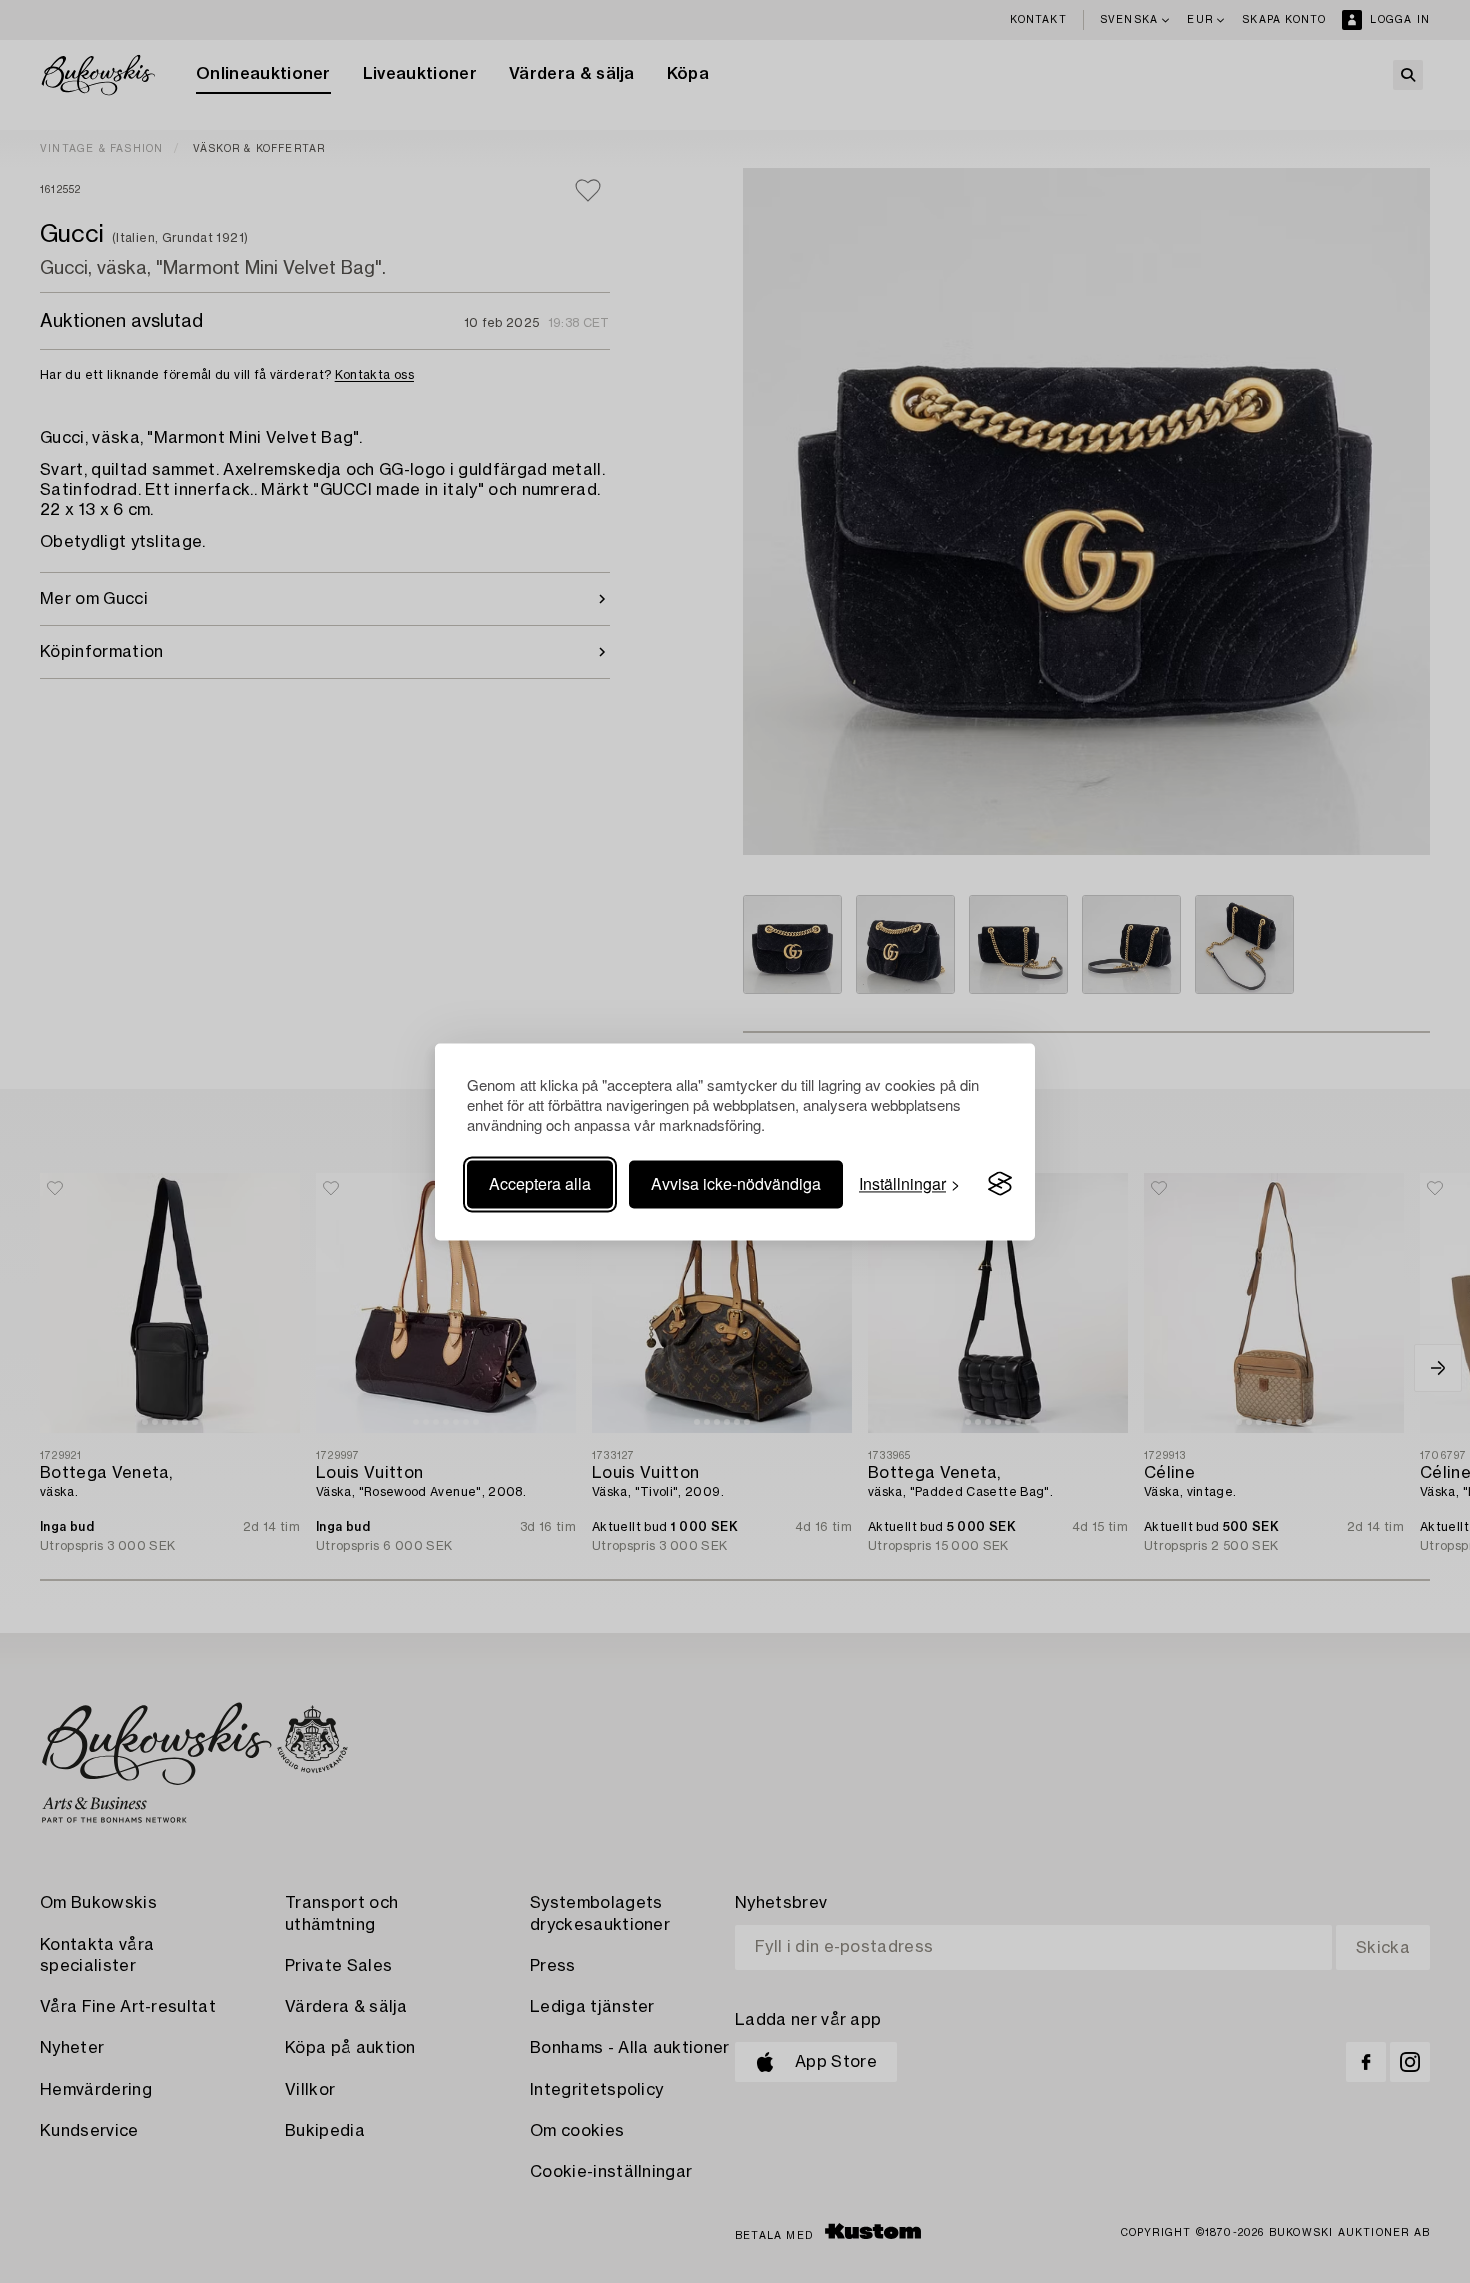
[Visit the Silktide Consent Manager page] (1000, 1184)
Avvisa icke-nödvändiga (736, 1183)
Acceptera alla (540, 1183)
